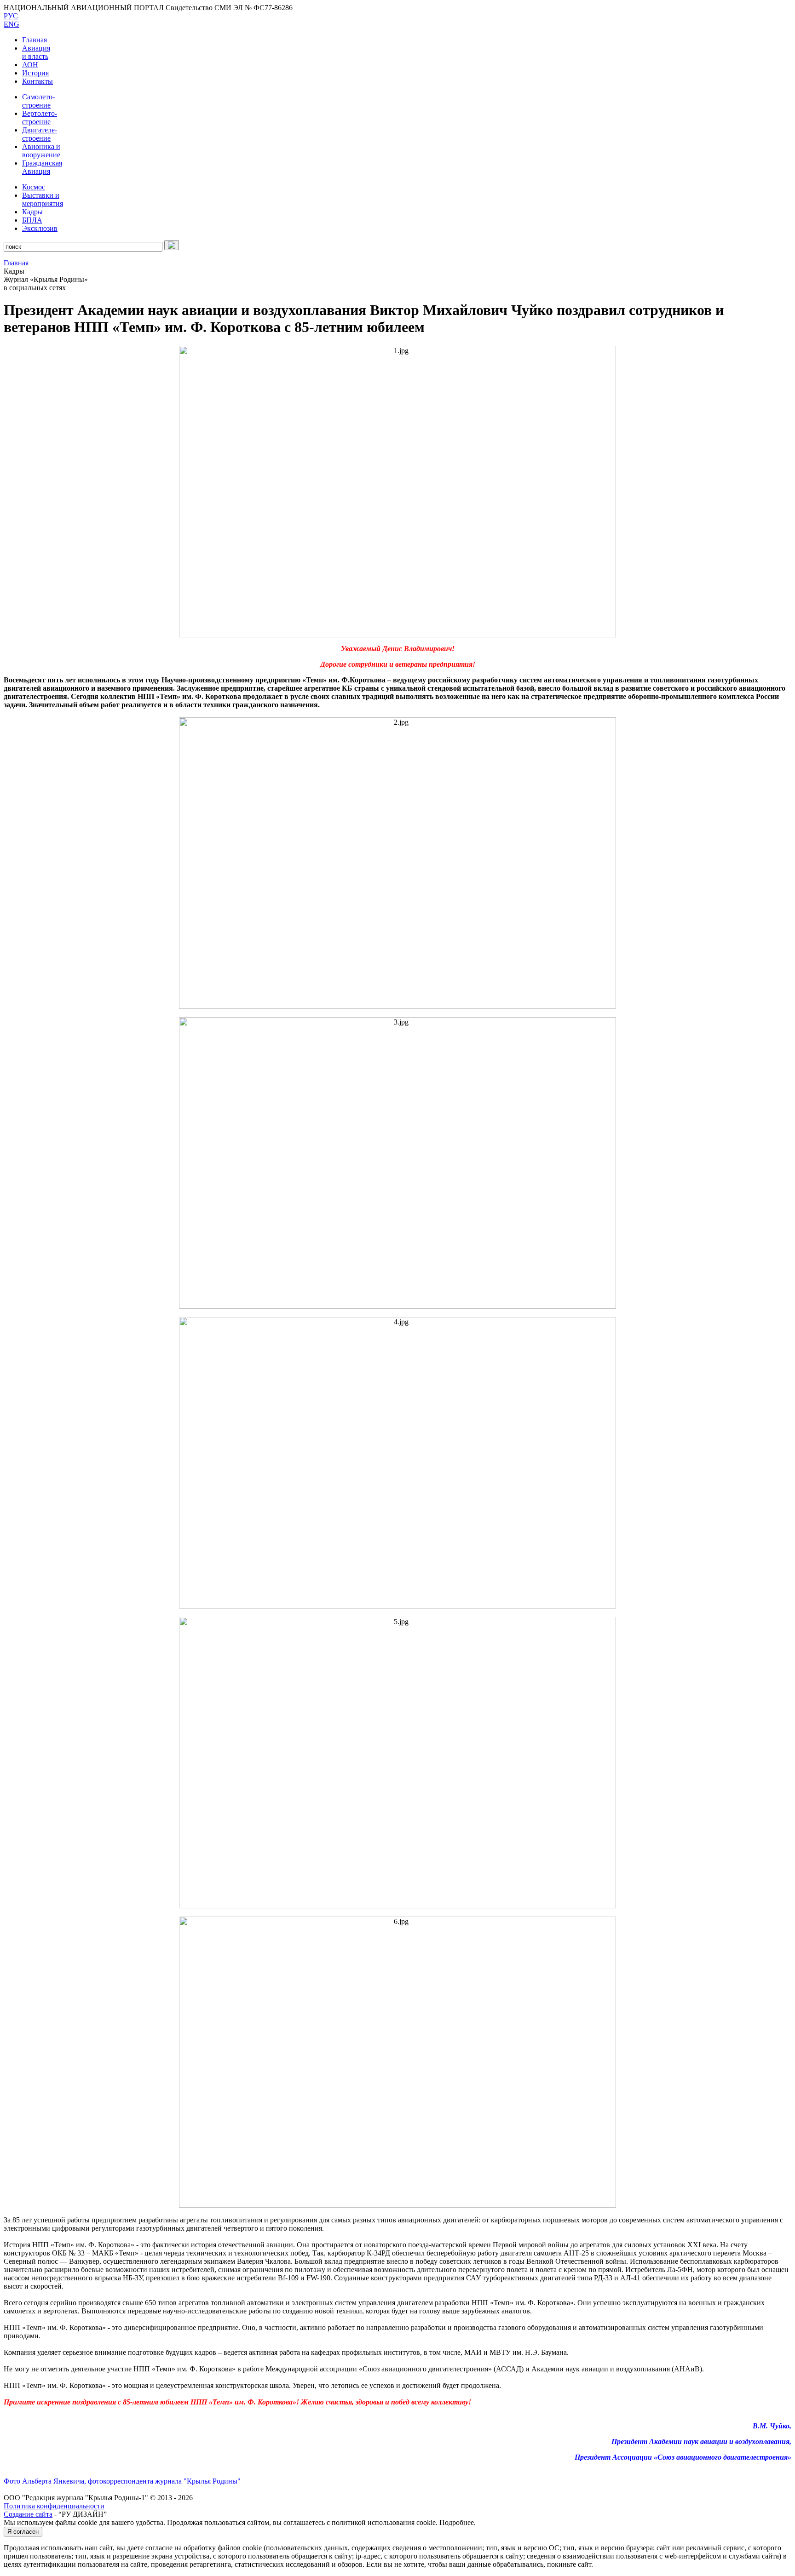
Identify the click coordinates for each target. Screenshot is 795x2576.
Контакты (37, 81)
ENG (12, 24)
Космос (34, 187)
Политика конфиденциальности (54, 2506)
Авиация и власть (36, 52)
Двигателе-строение (40, 134)
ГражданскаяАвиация (42, 167)
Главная (35, 40)
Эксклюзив (40, 228)
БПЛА (32, 220)
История (35, 73)
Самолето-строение (38, 101)
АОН (30, 65)
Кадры (32, 212)
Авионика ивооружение (41, 151)
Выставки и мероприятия (43, 199)
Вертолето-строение (40, 117)
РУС (11, 16)
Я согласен (23, 2532)
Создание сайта (28, 2514)
